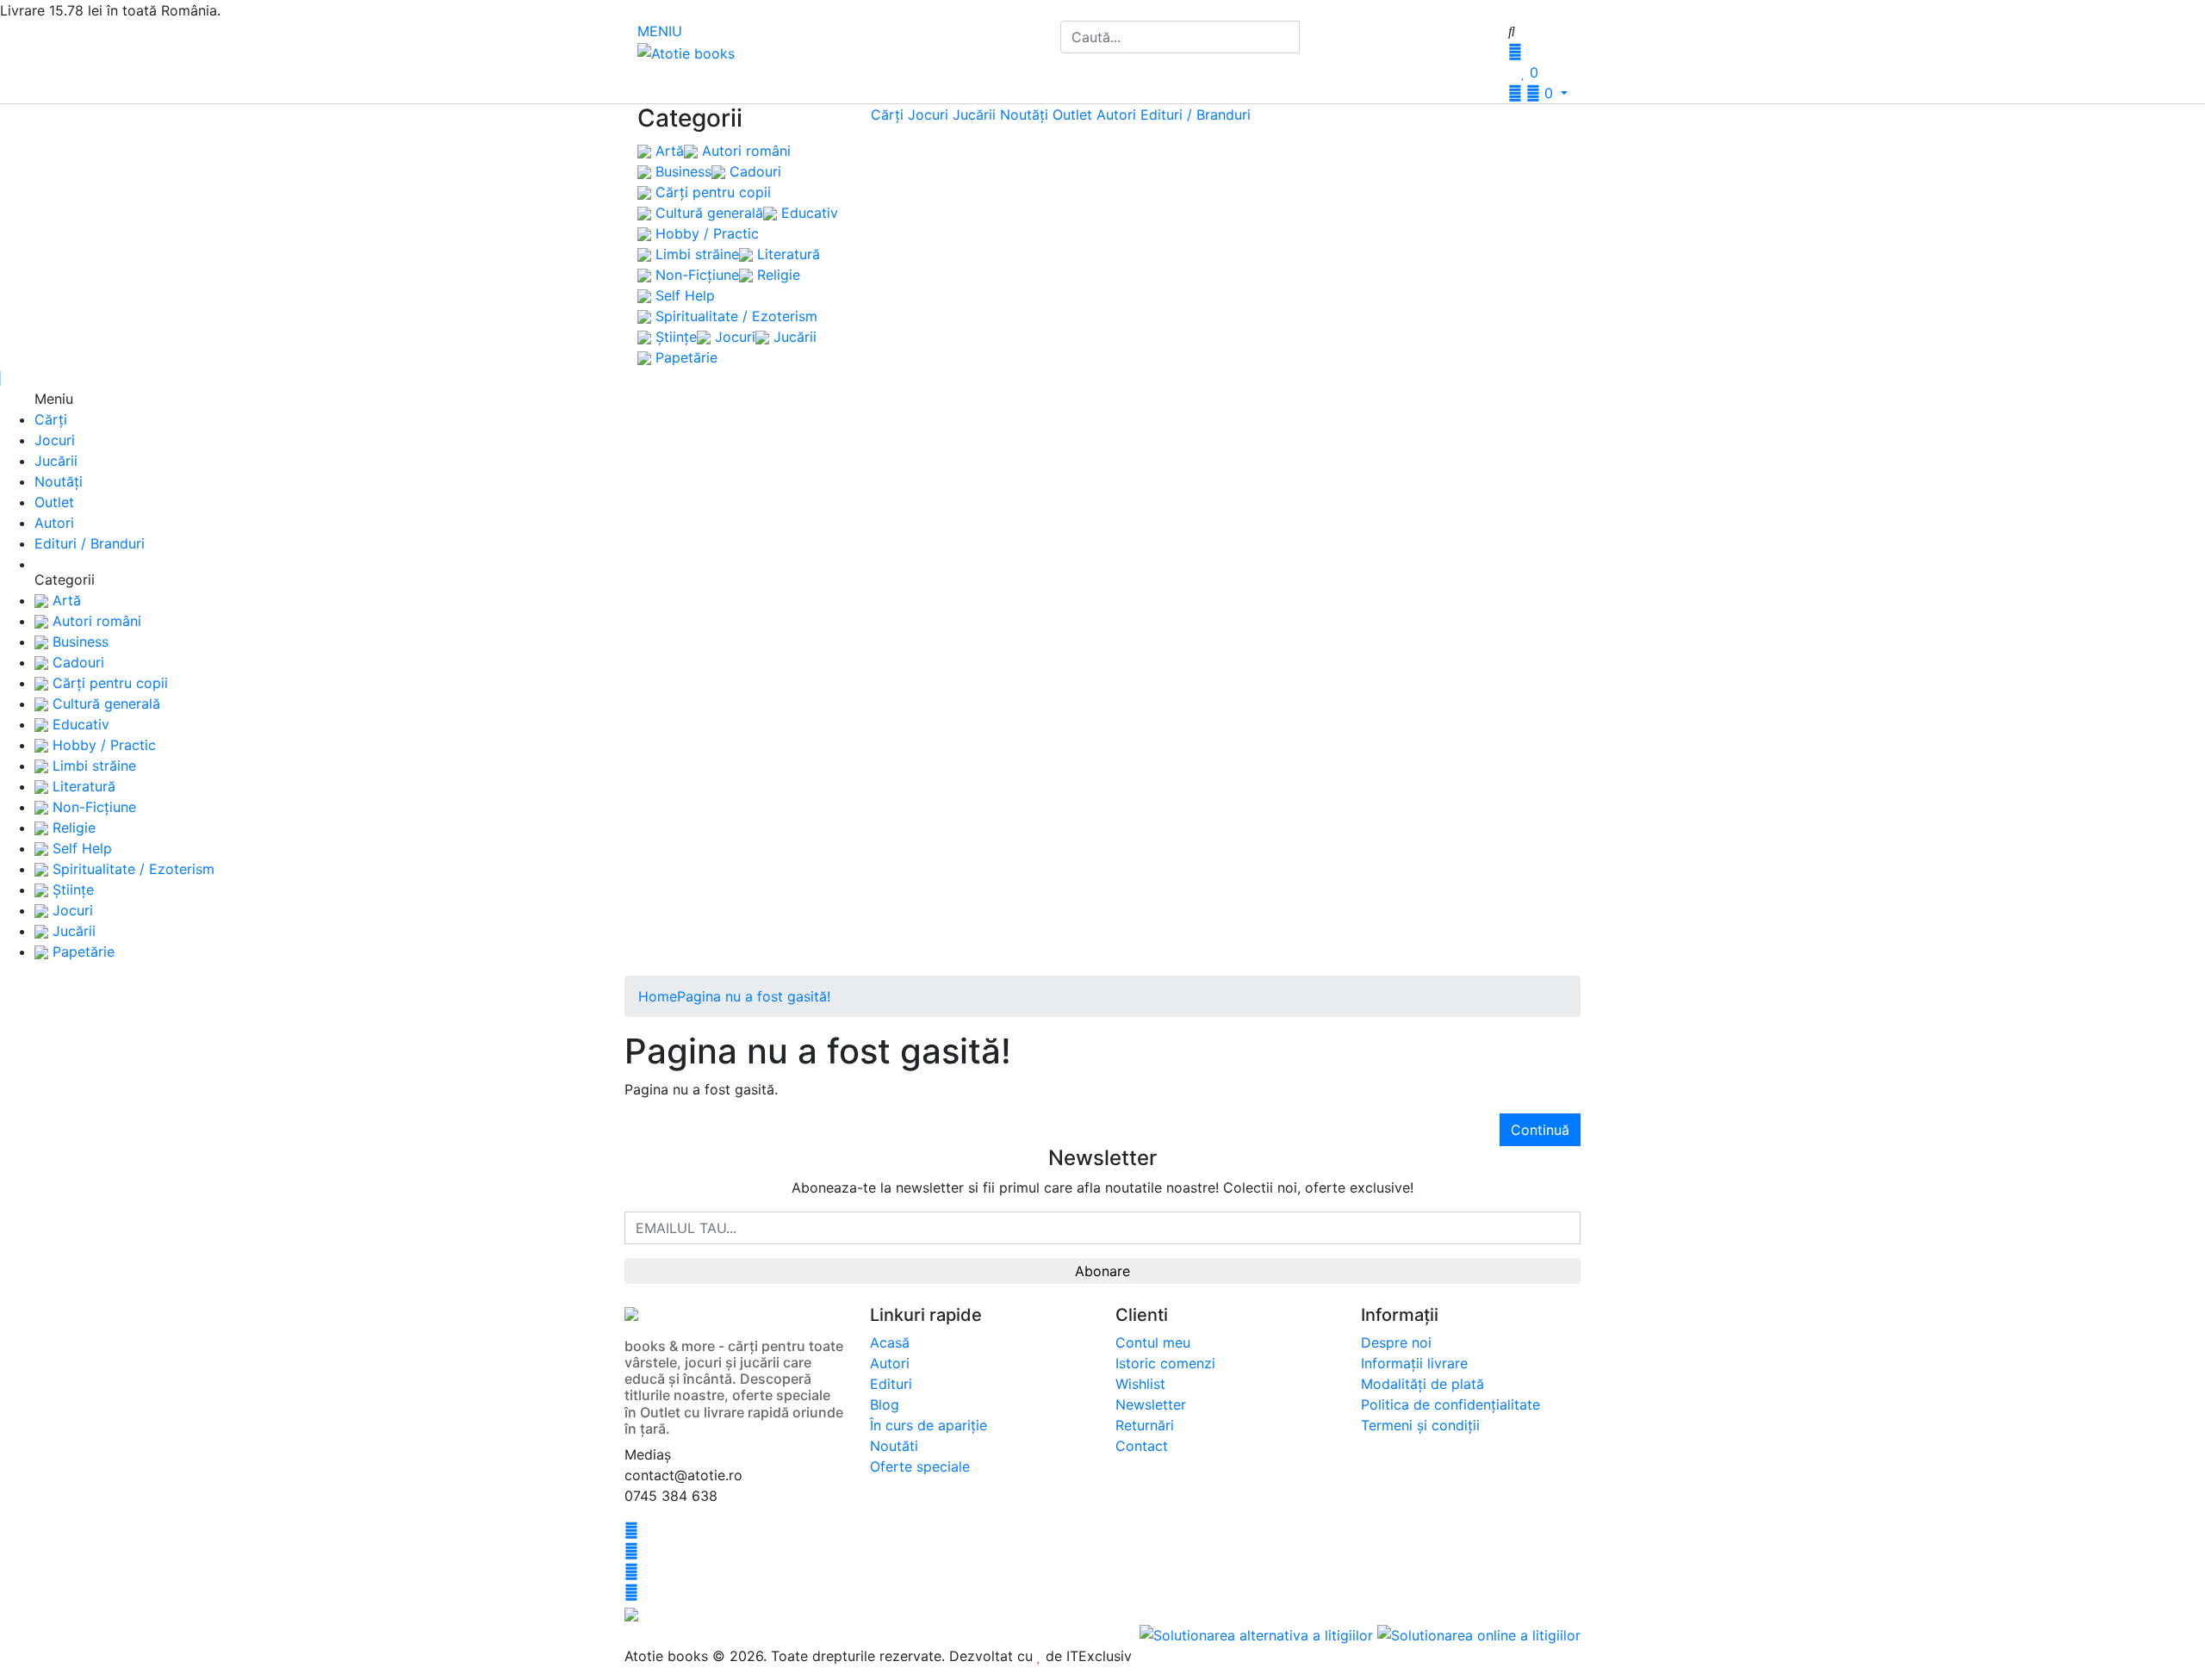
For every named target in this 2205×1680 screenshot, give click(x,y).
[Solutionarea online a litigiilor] (1479, 1634)
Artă (668, 151)
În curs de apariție (929, 1425)
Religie (776, 275)
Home (658, 996)
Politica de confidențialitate (1450, 1404)
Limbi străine (695, 254)
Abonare (1102, 1271)
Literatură (786, 254)
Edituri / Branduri (1196, 115)
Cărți (887, 115)
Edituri (891, 1384)
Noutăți (1024, 115)
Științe (674, 337)
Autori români (744, 151)
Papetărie (684, 357)
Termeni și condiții (1420, 1425)
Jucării (793, 337)
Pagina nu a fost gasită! (754, 996)
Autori (1116, 115)
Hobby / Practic (705, 233)
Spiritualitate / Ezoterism (734, 316)
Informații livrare (1414, 1363)
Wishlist (1140, 1384)
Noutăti (894, 1446)
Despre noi (1396, 1342)
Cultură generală (707, 213)
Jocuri (733, 337)
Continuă (1540, 1130)
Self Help (683, 295)
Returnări (1145, 1425)
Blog (885, 1404)
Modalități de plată (1422, 1384)
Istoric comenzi (1165, 1363)
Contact (1142, 1446)
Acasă (890, 1342)
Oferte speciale (920, 1466)
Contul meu (1153, 1342)
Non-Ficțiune (695, 275)
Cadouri (753, 171)
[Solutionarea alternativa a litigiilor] (1258, 1634)
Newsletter (1151, 1404)
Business (681, 171)
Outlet (1072, 115)
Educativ (807, 213)
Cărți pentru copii (711, 192)
